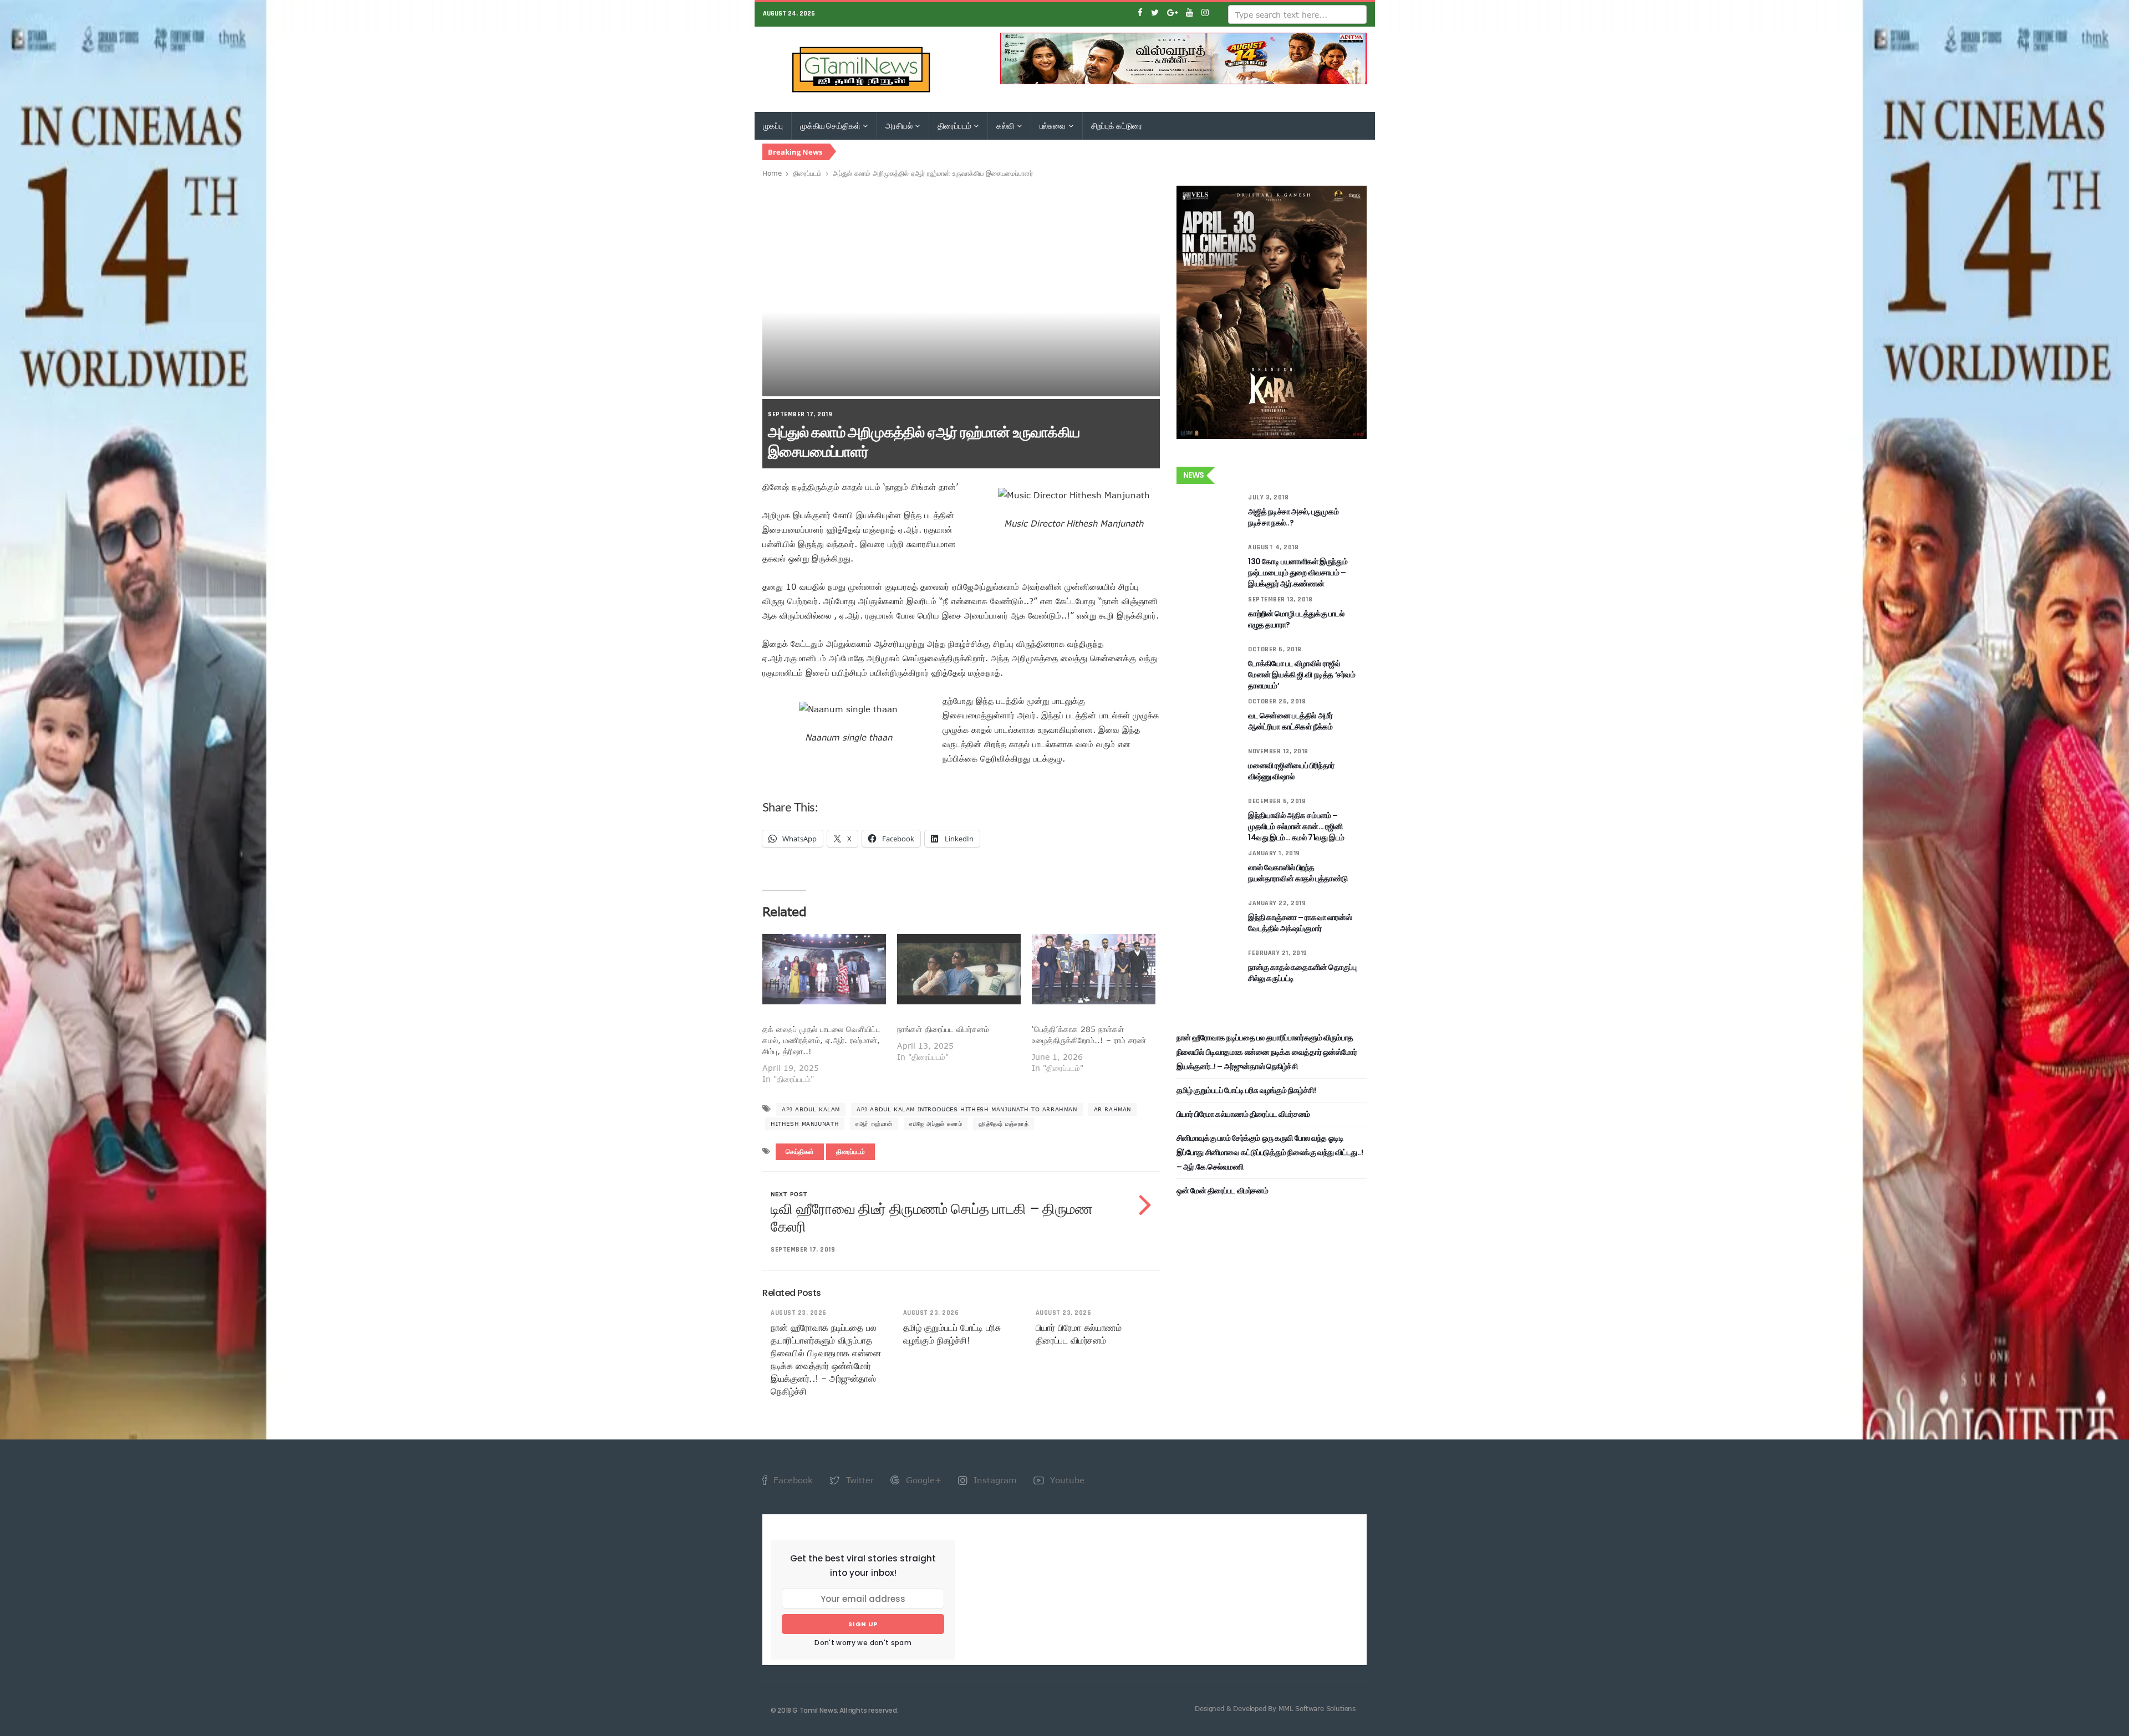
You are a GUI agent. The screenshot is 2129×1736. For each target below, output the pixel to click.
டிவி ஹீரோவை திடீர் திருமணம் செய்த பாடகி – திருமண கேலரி (931, 1218)
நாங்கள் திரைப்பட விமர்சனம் (943, 1029)
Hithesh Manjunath (805, 1124)
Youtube (1066, 1480)
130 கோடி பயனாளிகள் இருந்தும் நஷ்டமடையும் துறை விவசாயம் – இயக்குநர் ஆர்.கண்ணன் (1298, 573)
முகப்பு (773, 126)
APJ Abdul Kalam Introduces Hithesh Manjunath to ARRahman (967, 1109)
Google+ (922, 1480)
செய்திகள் (800, 1152)
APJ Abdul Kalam (811, 1109)
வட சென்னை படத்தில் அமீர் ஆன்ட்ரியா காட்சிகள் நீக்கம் (1290, 721)
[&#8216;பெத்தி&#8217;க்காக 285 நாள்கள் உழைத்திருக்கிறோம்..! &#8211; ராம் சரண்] (1094, 969)
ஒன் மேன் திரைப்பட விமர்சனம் (1222, 1191)
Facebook (792, 1480)
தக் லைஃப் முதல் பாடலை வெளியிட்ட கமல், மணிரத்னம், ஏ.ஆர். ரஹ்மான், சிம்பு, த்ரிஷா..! (821, 1040)
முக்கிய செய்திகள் (831, 126)
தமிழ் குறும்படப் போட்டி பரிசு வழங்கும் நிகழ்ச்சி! (1246, 1090)
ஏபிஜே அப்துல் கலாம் (936, 1124)
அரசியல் (900, 126)
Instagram (994, 1480)
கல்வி (1006, 126)
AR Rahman (1112, 1109)
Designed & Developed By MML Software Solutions (1275, 1708)
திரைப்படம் (955, 126)
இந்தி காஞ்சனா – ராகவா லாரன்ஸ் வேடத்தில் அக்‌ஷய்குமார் (1300, 923)
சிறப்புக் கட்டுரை (1117, 126)
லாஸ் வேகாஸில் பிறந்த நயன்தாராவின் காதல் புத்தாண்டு (1298, 873)
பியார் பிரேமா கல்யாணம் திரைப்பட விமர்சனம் (1243, 1114)
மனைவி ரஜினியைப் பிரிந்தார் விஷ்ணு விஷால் (1291, 771)
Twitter (859, 1480)
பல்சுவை (1053, 126)
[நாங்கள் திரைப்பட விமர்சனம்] (959, 969)
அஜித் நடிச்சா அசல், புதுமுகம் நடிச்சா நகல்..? (1293, 517)
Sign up (863, 1624)
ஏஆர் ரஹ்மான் (874, 1124)
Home (772, 173)
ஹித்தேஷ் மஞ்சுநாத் (1004, 1124)
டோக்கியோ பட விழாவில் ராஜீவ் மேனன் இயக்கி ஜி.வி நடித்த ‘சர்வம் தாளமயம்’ (1302, 675)
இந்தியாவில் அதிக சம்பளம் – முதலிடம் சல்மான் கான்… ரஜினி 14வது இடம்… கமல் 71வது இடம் (1296, 826)
